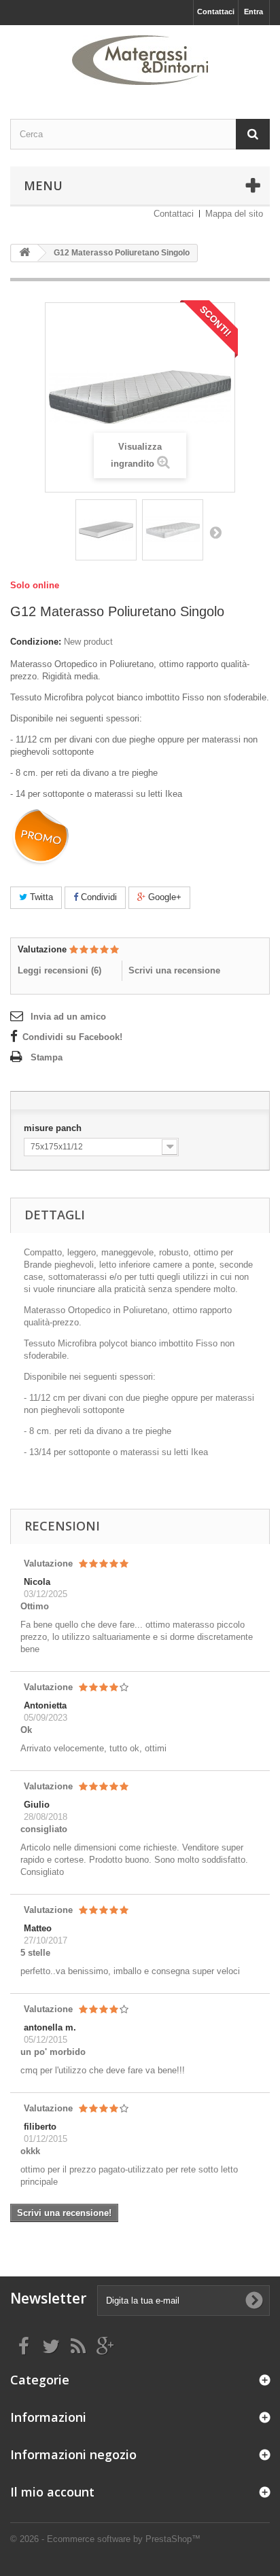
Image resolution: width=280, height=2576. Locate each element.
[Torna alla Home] (24, 253)
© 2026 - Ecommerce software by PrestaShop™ (105, 2539)
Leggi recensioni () (59, 970)
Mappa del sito (234, 214)
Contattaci (216, 12)
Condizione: (36, 642)
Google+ (163, 897)
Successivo (215, 532)
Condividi (98, 897)
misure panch (54, 1128)
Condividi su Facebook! (72, 1037)
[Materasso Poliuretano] (106, 530)
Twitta (40, 897)
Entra (253, 12)
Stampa (47, 1057)
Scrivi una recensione (174, 970)
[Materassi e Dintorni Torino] (140, 60)
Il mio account (52, 2492)
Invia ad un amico (68, 1017)
